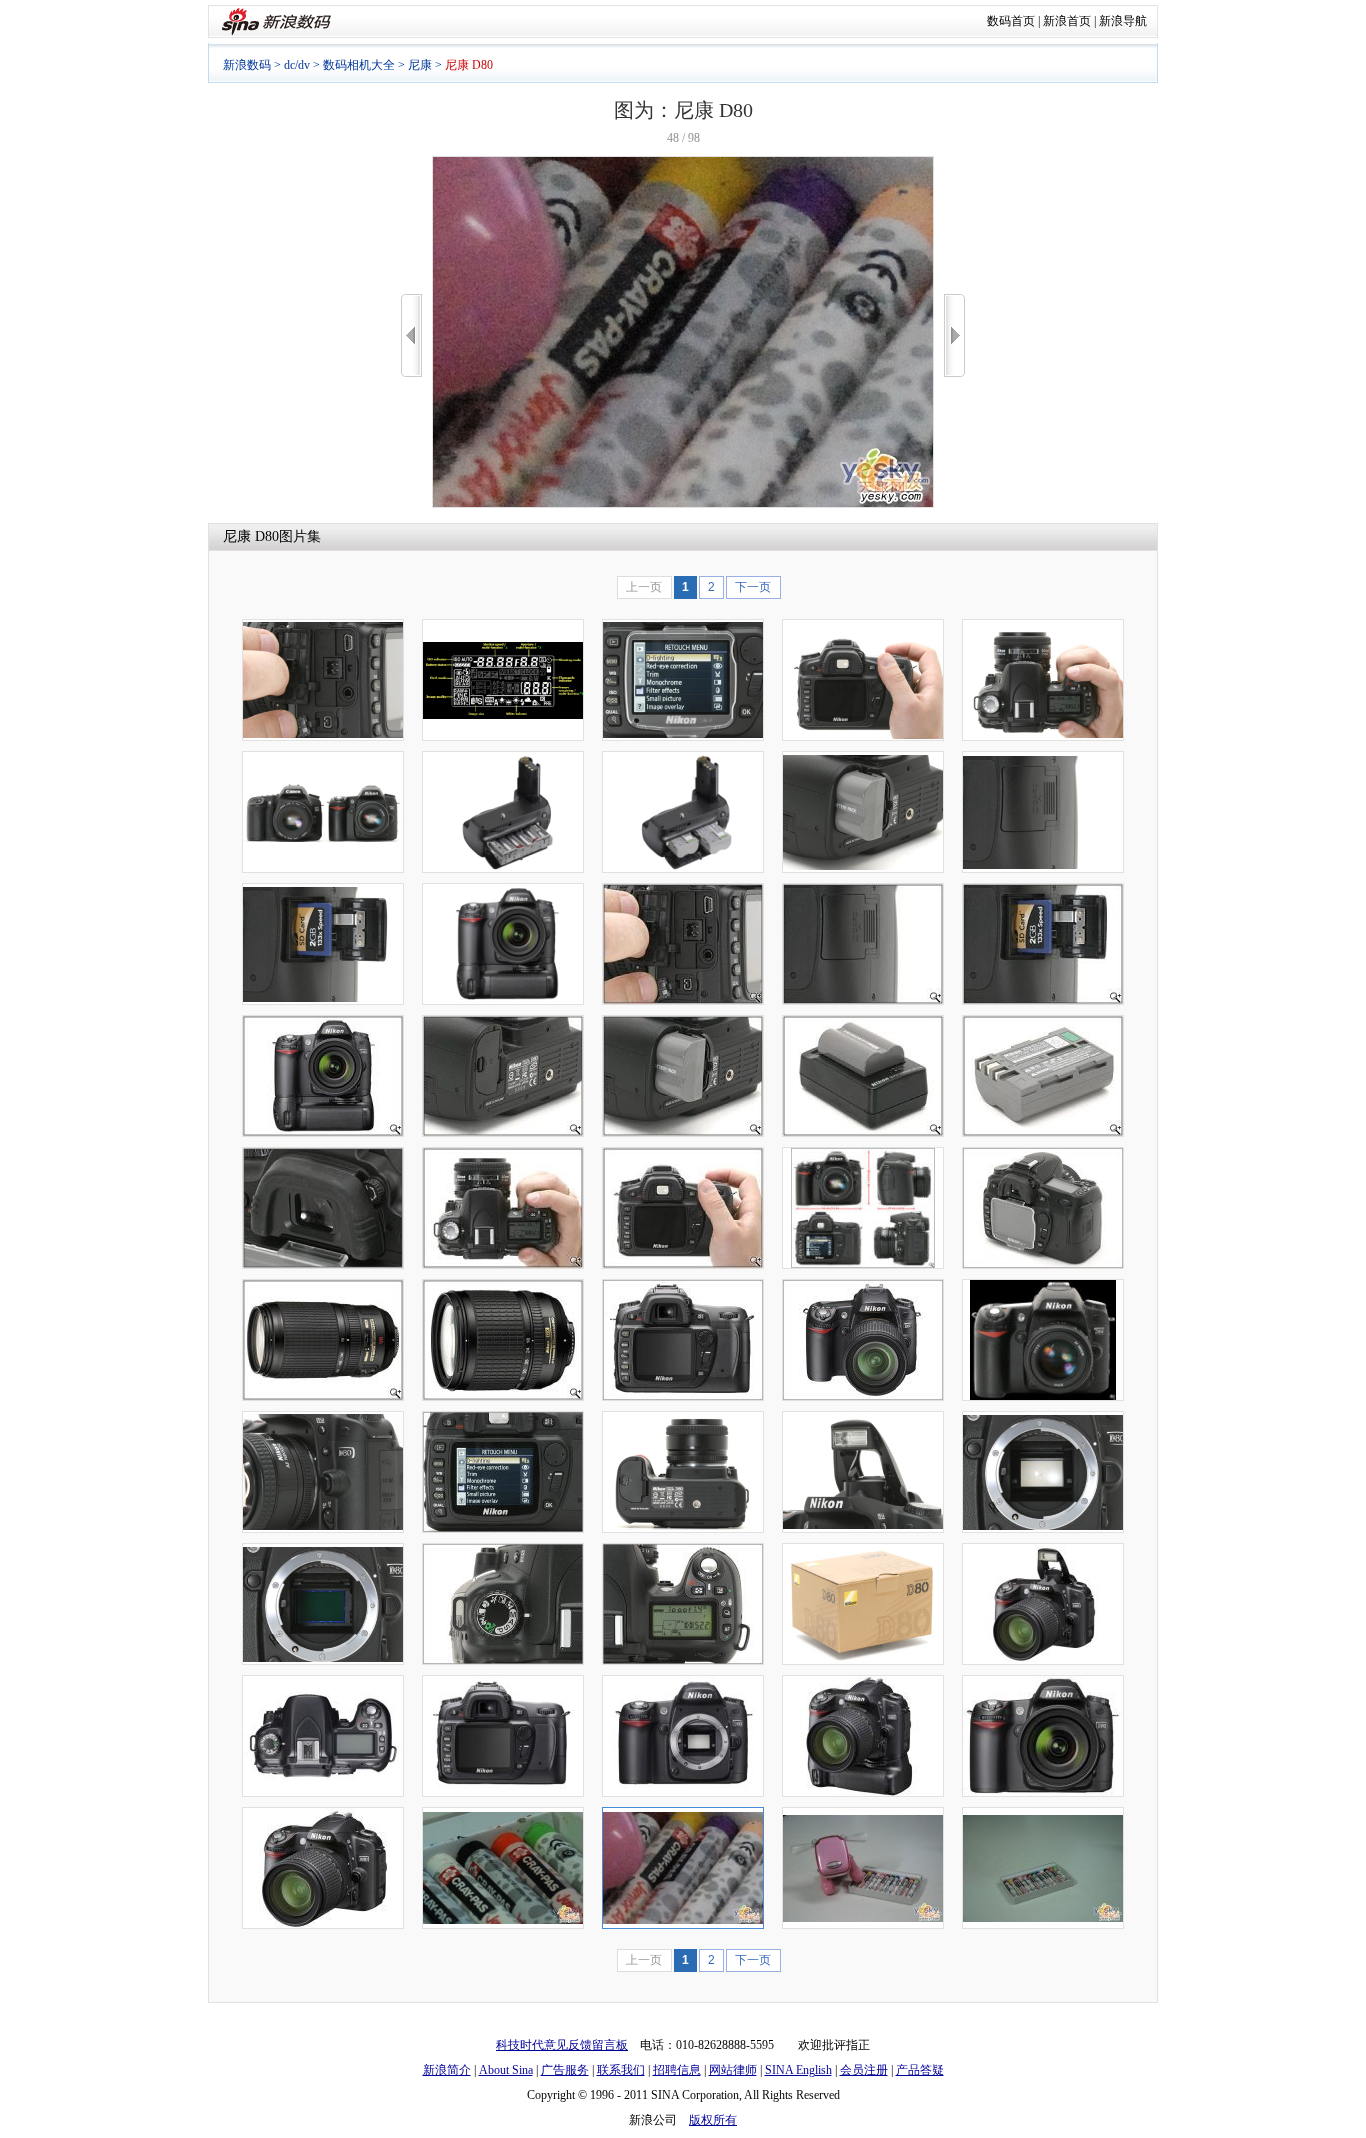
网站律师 (733, 2070)
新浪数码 (247, 65)
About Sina (506, 2070)
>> (954, 335)
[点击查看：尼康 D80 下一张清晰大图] (683, 504)
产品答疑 (920, 2070)
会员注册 (864, 2070)
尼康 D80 (251, 536)
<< (411, 335)
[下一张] (954, 335)
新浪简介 (447, 2070)
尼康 (420, 65)
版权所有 (713, 2120)
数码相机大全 (359, 65)
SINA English (798, 2070)
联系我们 (621, 2070)
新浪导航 (1123, 21)
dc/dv (297, 65)
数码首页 (1011, 21)
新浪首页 (1067, 21)
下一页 (753, 587)
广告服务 (565, 2070)
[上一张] (411, 335)
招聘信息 (677, 2070)
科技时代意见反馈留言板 (562, 2045)
